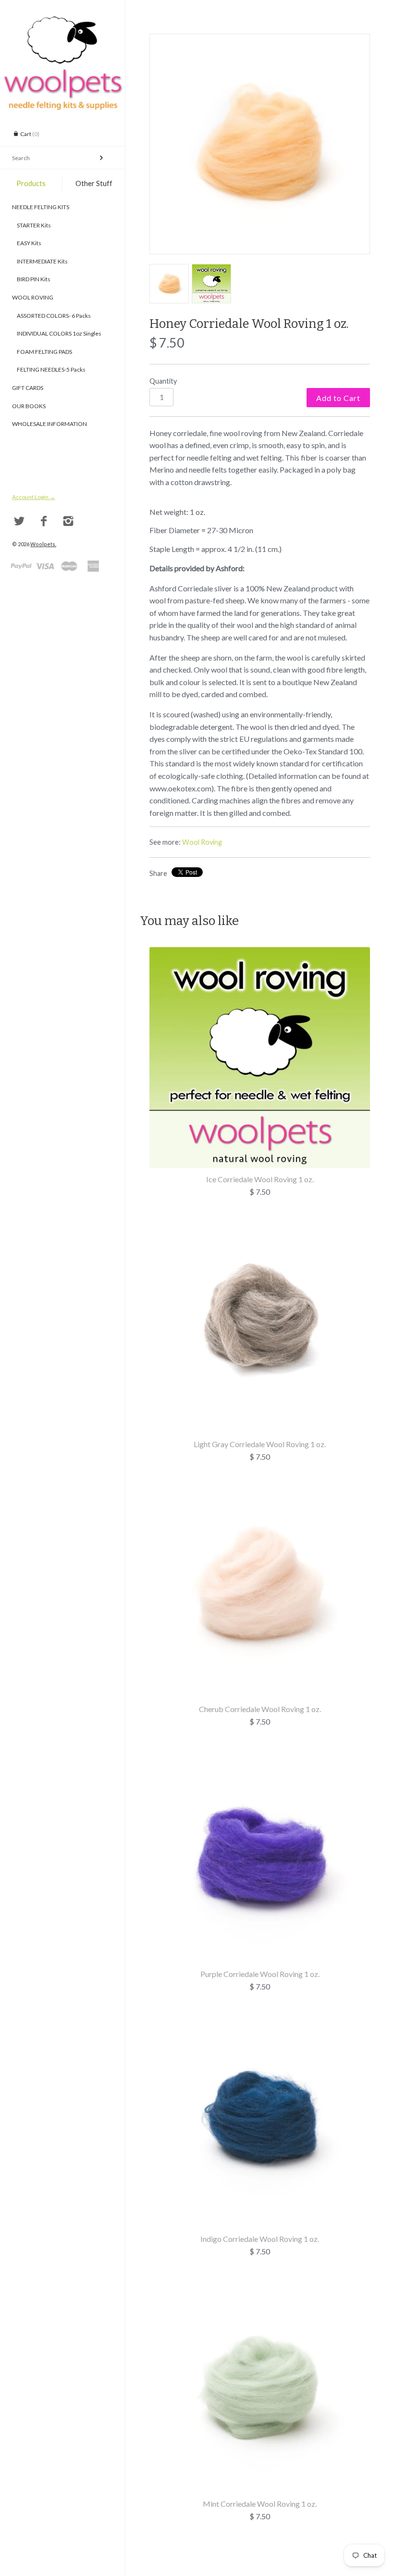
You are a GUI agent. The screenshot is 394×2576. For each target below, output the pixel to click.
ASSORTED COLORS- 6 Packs (51, 316)
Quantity (163, 381)
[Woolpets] (62, 22)
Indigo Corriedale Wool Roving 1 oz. (260, 2239)
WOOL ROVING (33, 297)
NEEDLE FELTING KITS (41, 207)
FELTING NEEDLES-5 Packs (49, 369)
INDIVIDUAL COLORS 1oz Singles (57, 333)
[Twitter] (19, 521)
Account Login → (34, 497)
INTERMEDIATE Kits (40, 261)
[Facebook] (44, 521)
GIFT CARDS (28, 388)
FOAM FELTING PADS (42, 352)
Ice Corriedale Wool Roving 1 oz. (260, 1179)
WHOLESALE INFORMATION (49, 424)
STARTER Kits (31, 225)
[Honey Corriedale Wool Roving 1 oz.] (260, 144)
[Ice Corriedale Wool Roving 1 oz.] (260, 953)
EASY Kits (27, 243)
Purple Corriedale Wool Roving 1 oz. (260, 1974)
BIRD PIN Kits (31, 279)
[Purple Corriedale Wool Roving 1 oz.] (260, 1748)
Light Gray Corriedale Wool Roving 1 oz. (260, 1444)
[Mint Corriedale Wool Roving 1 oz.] (260, 2278)
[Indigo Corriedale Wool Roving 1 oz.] (260, 2013)
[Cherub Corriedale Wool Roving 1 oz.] (260, 1483)
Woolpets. (43, 544)
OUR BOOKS (29, 406)
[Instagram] (68, 521)
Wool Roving (202, 842)
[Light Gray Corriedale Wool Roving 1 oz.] (260, 1218)
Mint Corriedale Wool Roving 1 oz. (260, 2504)
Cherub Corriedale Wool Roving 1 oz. (260, 1709)
